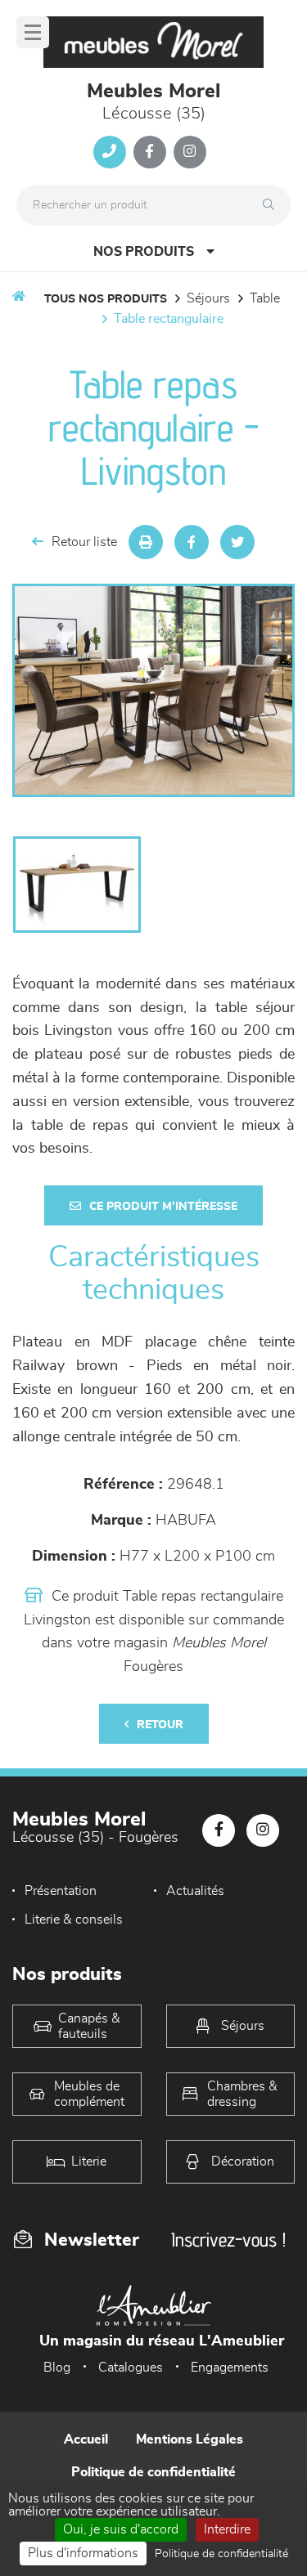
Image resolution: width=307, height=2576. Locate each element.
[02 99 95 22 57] (110, 152)
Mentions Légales (190, 2439)
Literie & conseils (74, 1920)
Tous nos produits (106, 299)
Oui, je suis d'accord (121, 2529)
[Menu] (33, 32)
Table (265, 298)
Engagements (230, 2368)
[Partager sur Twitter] (237, 542)
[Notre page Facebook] (150, 152)
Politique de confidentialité (153, 2472)
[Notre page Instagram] (190, 152)
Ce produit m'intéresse (163, 1207)
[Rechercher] (273, 205)
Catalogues (131, 2368)
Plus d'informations (83, 2553)
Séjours (208, 298)
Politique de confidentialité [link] (221, 2554)
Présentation (61, 1891)
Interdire (227, 2529)
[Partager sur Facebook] (192, 542)
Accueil (86, 2439)
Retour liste (84, 542)
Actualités (195, 1891)
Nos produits (144, 252)
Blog (57, 2368)
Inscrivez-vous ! (228, 2240)
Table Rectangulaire (169, 319)
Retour (160, 1725)
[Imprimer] (146, 542)
